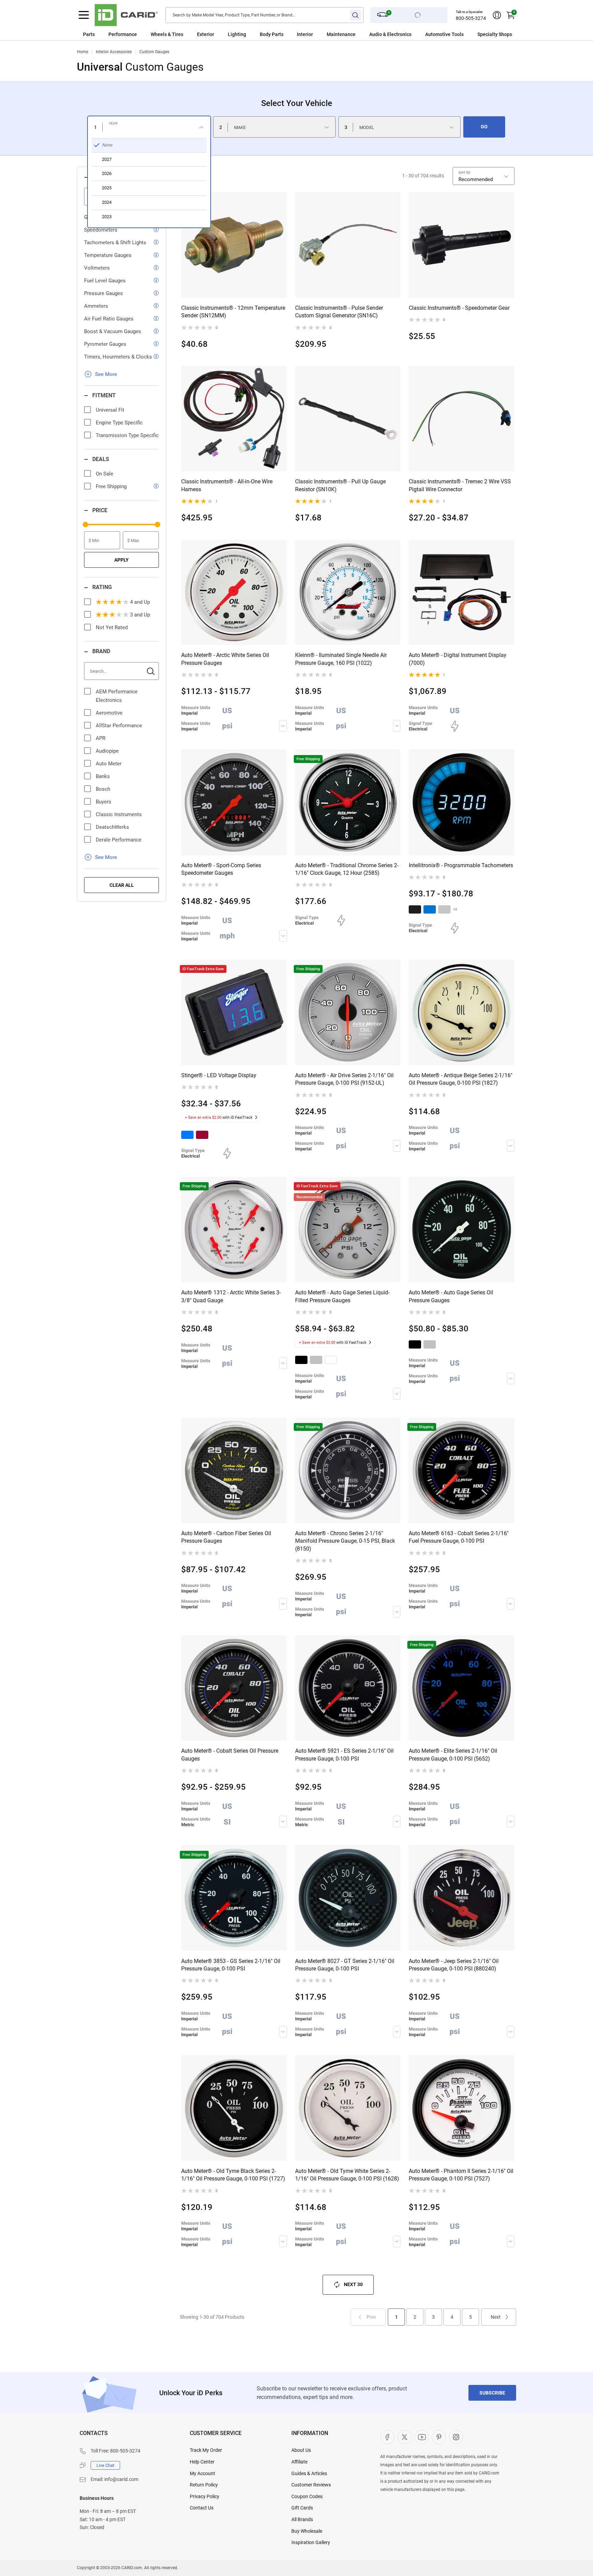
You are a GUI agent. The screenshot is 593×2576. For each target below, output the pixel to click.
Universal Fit (110, 410)
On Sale (104, 474)
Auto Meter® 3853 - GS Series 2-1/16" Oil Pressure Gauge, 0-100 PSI (231, 1965)
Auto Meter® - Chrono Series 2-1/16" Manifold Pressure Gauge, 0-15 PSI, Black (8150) (345, 1541)
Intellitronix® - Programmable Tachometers (461, 865)
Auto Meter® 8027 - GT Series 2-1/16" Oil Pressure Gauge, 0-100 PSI (345, 1965)
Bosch (103, 789)
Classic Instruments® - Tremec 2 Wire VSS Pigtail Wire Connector (460, 485)
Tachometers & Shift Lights (115, 243)
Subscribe (492, 2393)
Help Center (202, 2462)
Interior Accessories (114, 52)
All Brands (302, 2519)
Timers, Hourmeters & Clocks (118, 357)
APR (101, 738)
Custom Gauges (154, 52)
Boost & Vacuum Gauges (113, 331)
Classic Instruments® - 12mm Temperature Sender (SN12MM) (233, 312)
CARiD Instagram (456, 2437)
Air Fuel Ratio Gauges (109, 319)
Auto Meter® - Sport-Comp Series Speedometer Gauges (221, 869)
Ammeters (96, 306)
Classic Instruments (119, 814)
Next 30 (353, 2284)
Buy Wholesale (307, 2531)
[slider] (85, 525)
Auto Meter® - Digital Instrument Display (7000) (458, 659)
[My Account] (497, 15)
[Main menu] (84, 15)
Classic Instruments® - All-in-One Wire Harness (227, 485)
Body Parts (272, 34)
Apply (121, 560)
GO (484, 127)
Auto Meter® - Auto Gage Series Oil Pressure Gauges (451, 1296)
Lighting (237, 34)
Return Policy (204, 2485)
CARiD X (405, 2437)
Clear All (122, 885)
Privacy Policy (205, 2496)
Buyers (103, 802)
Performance (123, 34)
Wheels (159, 34)
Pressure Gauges (103, 293)
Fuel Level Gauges (105, 281)
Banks (103, 776)
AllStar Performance (119, 726)
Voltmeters (97, 268)
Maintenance (341, 34)
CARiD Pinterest (439, 2437)
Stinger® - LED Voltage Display (219, 1075)
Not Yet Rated (112, 627)
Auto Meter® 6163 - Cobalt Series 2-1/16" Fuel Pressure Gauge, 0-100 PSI (459, 1537)
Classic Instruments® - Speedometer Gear (459, 308)
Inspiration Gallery (311, 2542)
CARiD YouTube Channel (422, 2437)
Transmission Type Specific (127, 435)
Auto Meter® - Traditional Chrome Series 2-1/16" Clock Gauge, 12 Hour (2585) (347, 869)
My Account (202, 2473)
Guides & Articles (309, 2473)
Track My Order (206, 2450)
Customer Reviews (311, 2485)
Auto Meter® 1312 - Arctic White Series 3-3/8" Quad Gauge (231, 1296)
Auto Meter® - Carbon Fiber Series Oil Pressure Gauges (226, 1537)
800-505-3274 (471, 18)
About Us (301, 2450)
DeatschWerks (112, 827)
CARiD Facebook (387, 2437)
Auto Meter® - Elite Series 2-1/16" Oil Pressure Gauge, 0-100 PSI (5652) (453, 1755)
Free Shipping (111, 486)
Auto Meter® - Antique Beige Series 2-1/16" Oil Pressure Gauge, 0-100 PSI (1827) (461, 1079)
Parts (89, 34)
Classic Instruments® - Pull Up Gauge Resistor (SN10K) (340, 485)
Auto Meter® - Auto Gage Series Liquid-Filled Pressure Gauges (342, 1296)
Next (496, 2317)
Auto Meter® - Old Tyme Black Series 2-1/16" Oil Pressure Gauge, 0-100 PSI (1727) (233, 2175)
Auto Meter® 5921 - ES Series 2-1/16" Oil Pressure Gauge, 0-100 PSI (344, 1755)
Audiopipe (107, 751)
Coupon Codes (307, 2496)
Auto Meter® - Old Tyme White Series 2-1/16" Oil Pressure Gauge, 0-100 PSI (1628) (347, 2175)
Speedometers (101, 230)
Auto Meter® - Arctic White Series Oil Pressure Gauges (225, 659)
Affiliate (299, 2462)
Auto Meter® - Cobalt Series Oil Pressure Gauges (230, 1755)
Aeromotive (109, 713)
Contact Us (202, 2508)
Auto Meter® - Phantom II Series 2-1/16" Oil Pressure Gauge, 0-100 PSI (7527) (461, 2175)
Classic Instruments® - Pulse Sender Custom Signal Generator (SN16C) (339, 312)
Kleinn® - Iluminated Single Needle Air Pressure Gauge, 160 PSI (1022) (341, 659)
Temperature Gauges (108, 255)
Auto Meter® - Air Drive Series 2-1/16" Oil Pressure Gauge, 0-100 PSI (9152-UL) (344, 1079)
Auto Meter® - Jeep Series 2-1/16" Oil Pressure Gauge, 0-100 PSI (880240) (454, 1965)
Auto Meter (109, 764)
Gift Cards (302, 2508)
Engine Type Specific (119, 423)
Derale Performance (119, 840)
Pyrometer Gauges (105, 344)
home (83, 52)
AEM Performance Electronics (117, 696)
